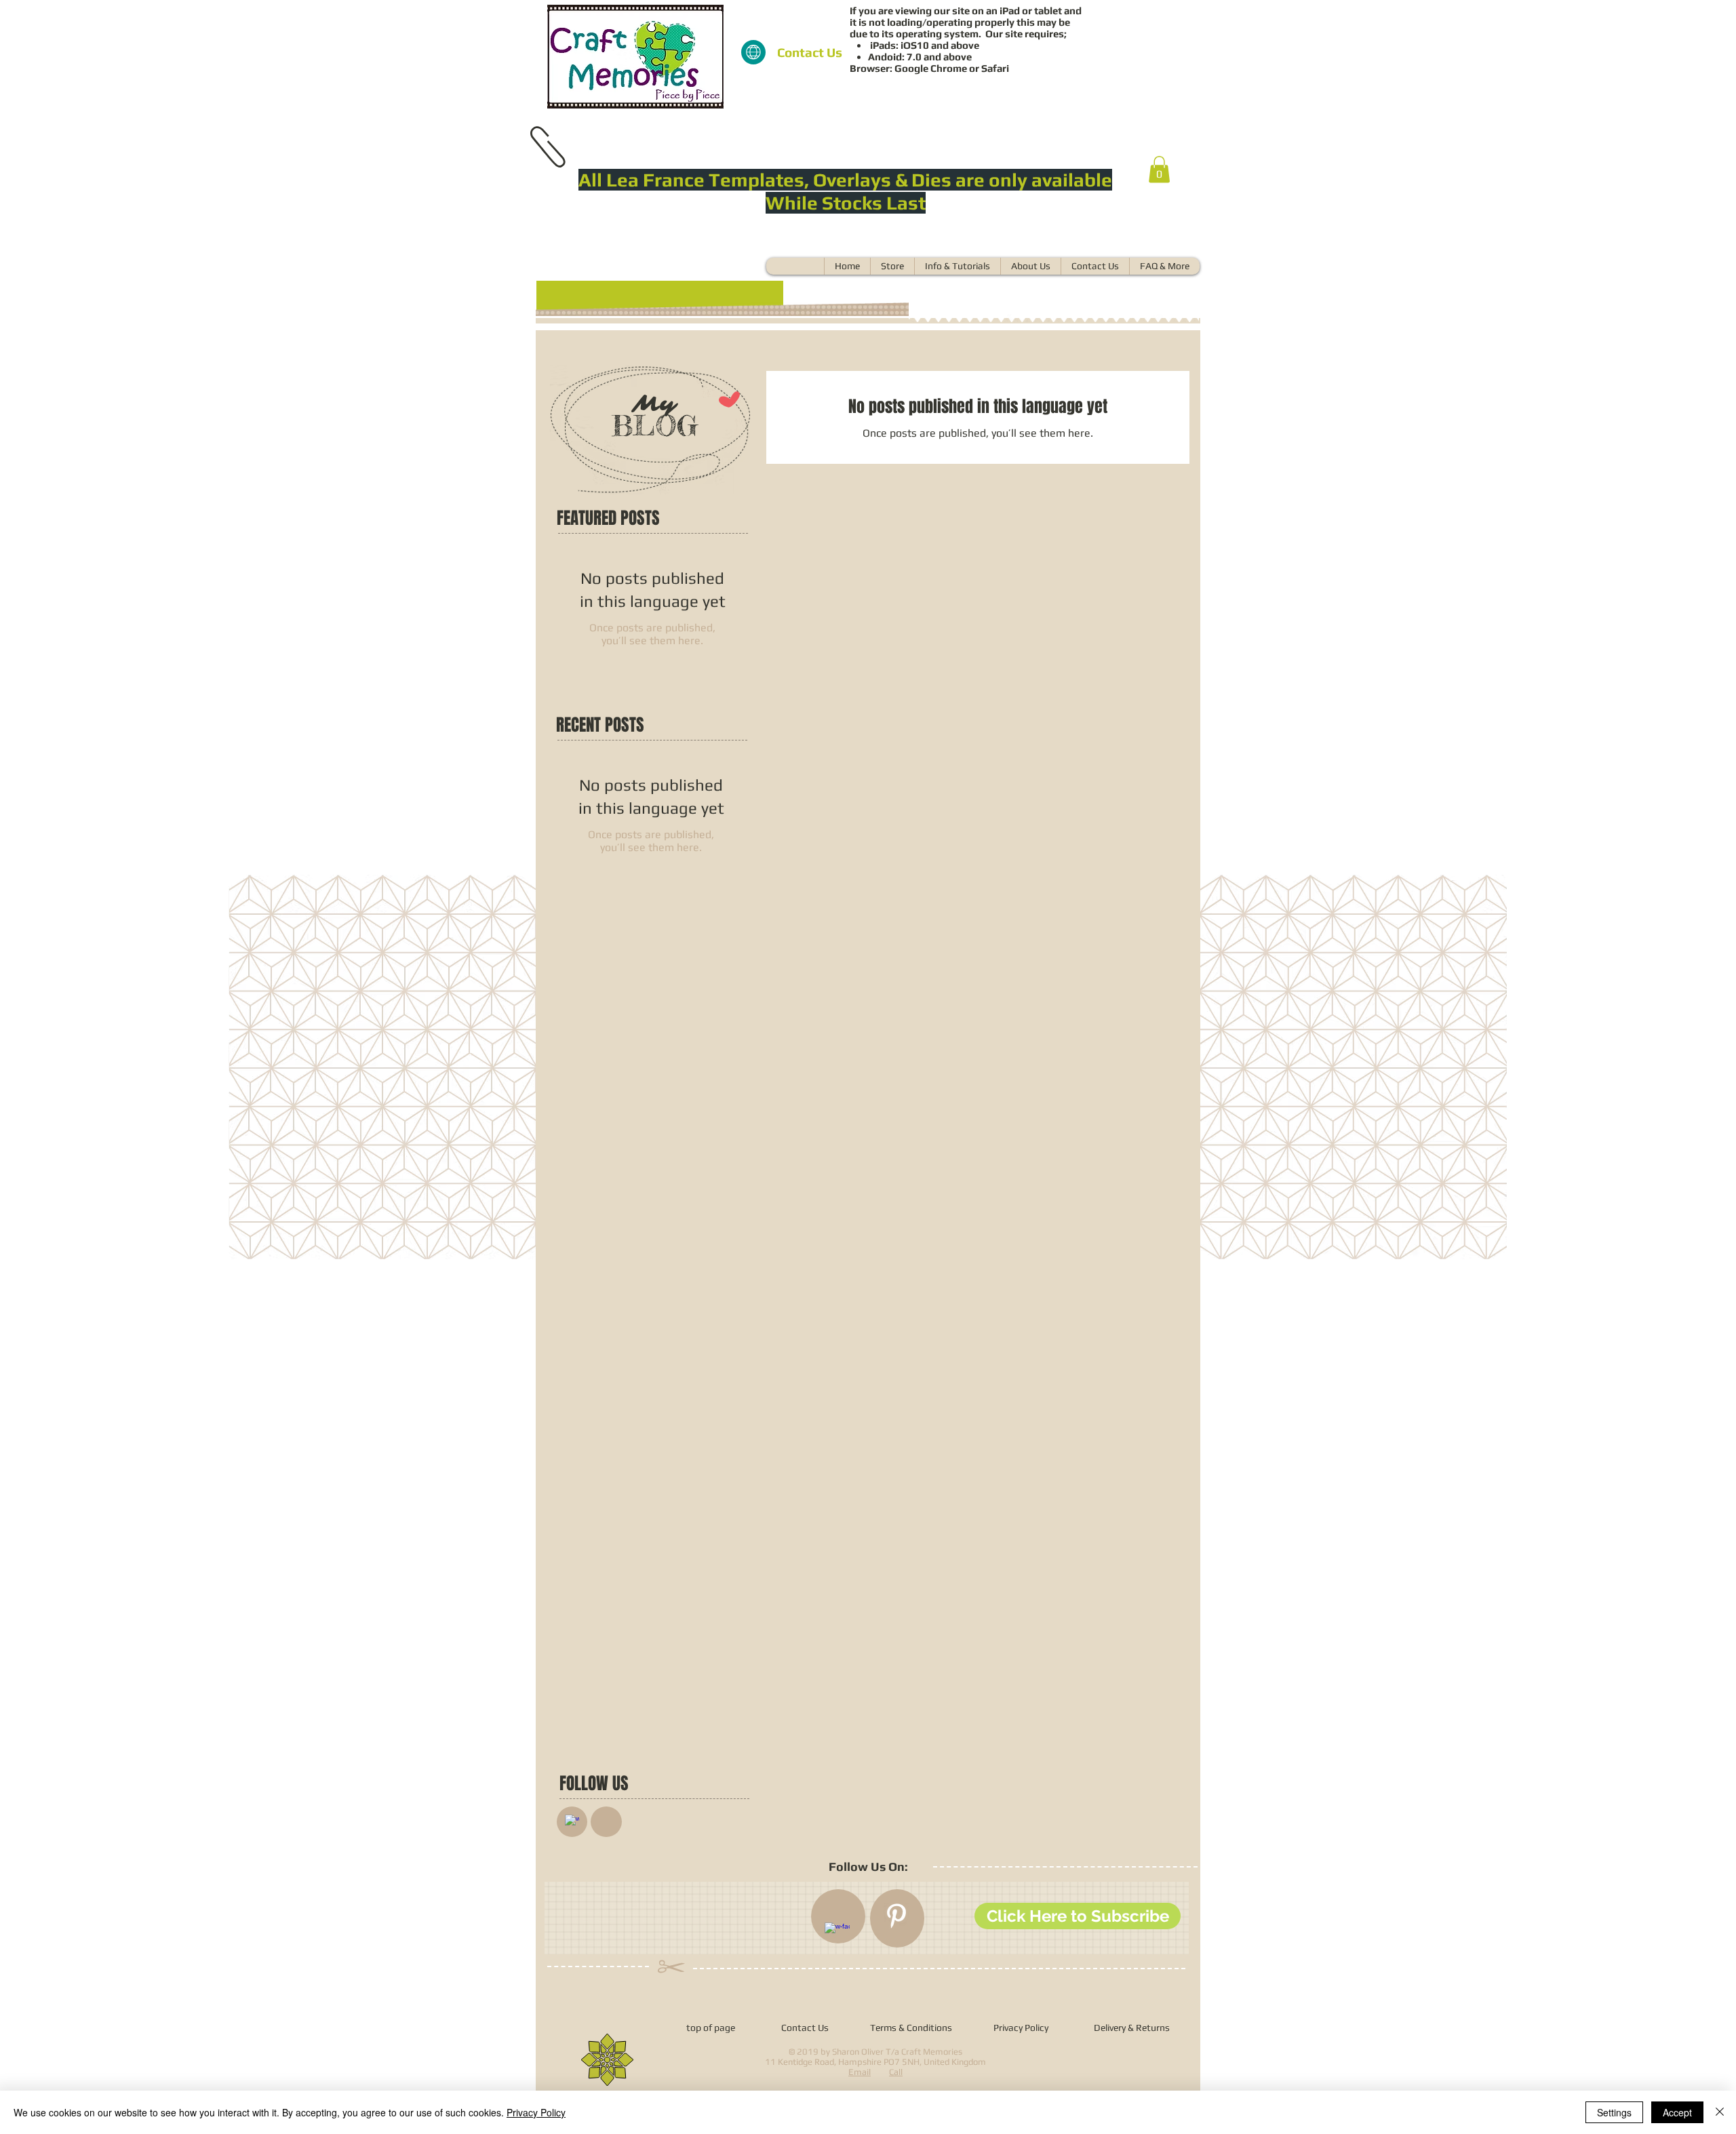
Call (896, 2072)
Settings (1614, 2112)
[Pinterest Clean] (896, 1916)
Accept (1677, 2112)
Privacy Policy (536, 2112)
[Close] (1720, 2112)
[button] (1159, 169)
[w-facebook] (572, 1822)
